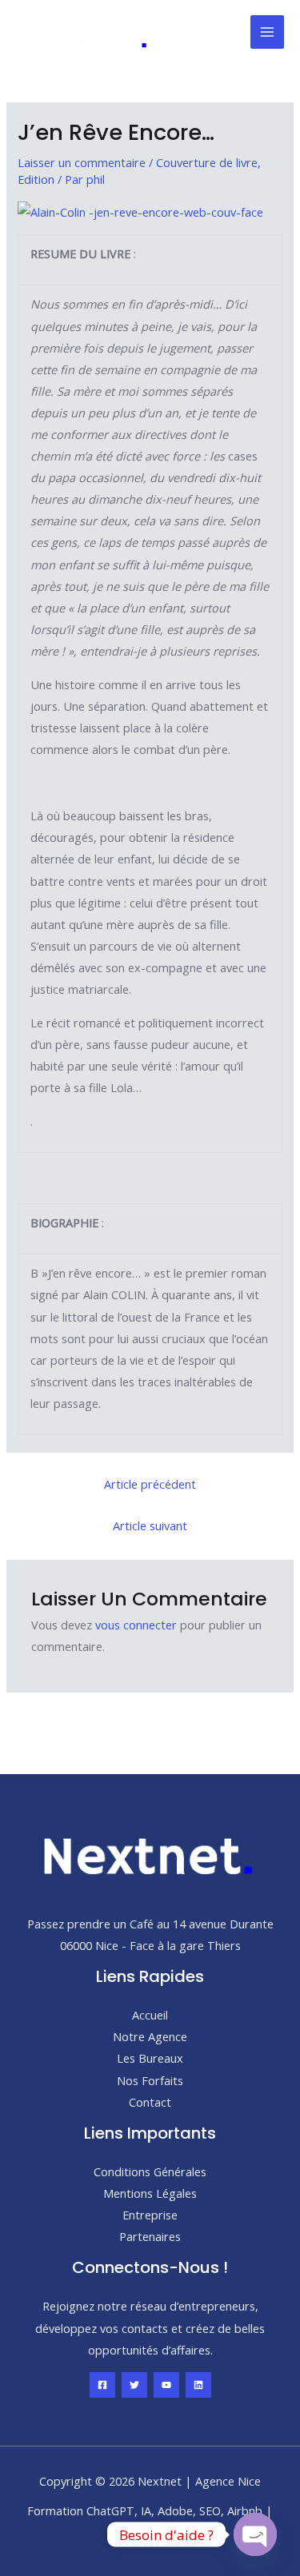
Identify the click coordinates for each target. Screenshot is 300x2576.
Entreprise (150, 2215)
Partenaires (150, 2236)
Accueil (150, 2015)
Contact (150, 2102)
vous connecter (136, 1625)
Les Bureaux (150, 2058)
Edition (36, 179)
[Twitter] (134, 2385)
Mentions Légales (150, 2193)
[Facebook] (102, 2385)
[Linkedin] (198, 2385)
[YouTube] (166, 2385)
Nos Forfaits (150, 2080)
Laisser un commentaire (82, 162)
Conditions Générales (150, 2171)
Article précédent (150, 1484)
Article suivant (150, 1525)
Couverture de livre (207, 162)
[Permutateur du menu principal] (267, 32)
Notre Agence (150, 2036)
